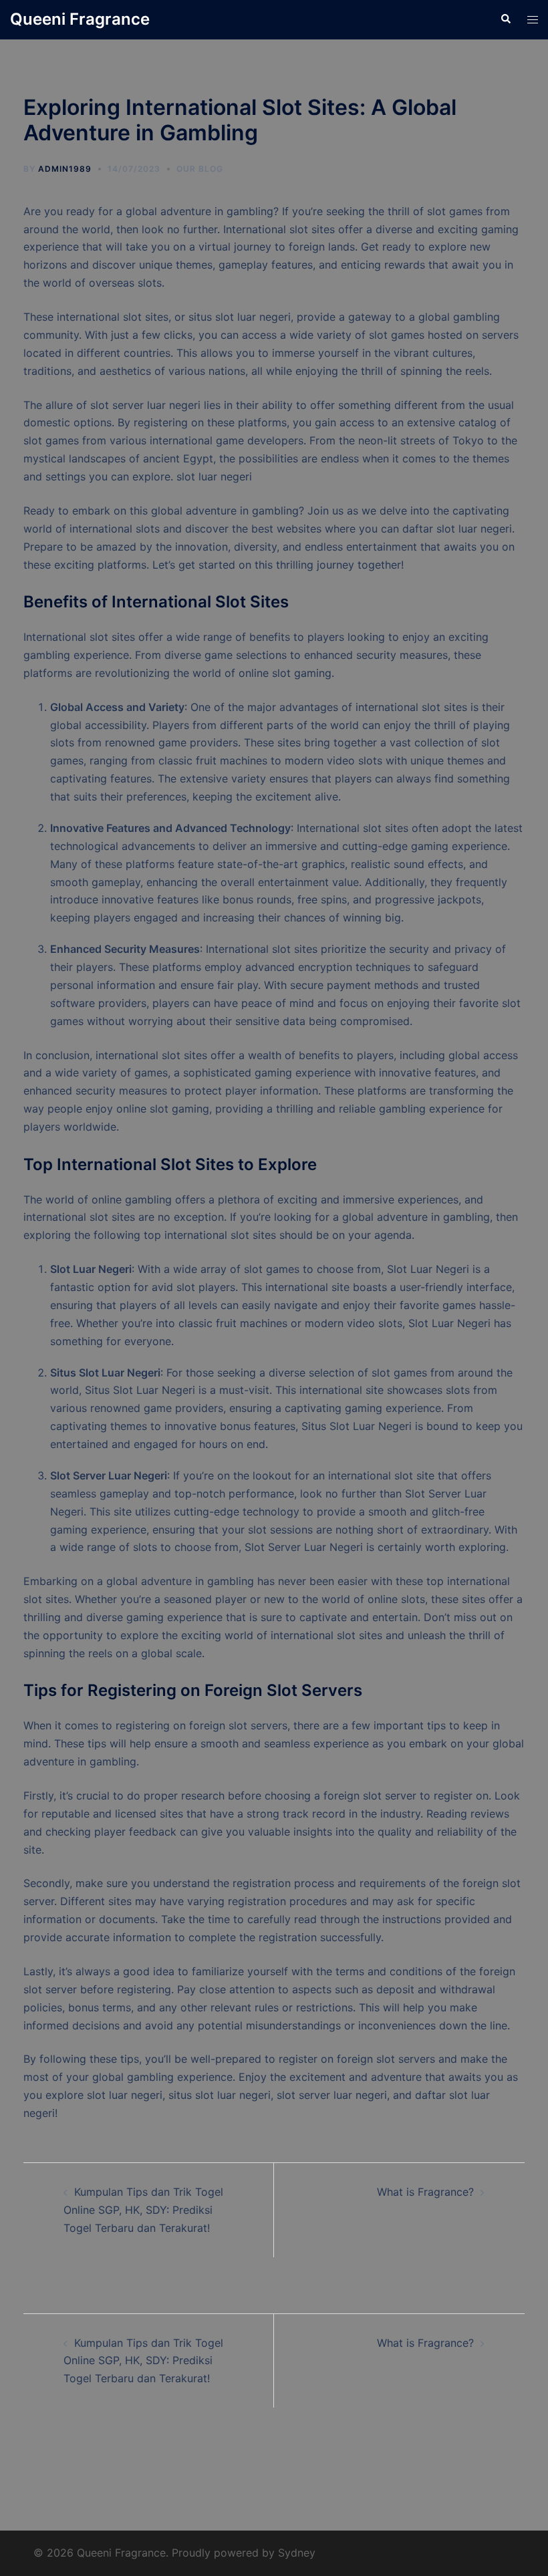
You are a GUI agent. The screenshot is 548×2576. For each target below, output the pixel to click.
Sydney (297, 2553)
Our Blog (200, 169)
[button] (505, 19)
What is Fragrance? (425, 2192)
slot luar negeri (214, 476)
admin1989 (65, 169)
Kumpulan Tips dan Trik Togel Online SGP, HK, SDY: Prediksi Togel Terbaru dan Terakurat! (143, 2210)
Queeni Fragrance (80, 19)
